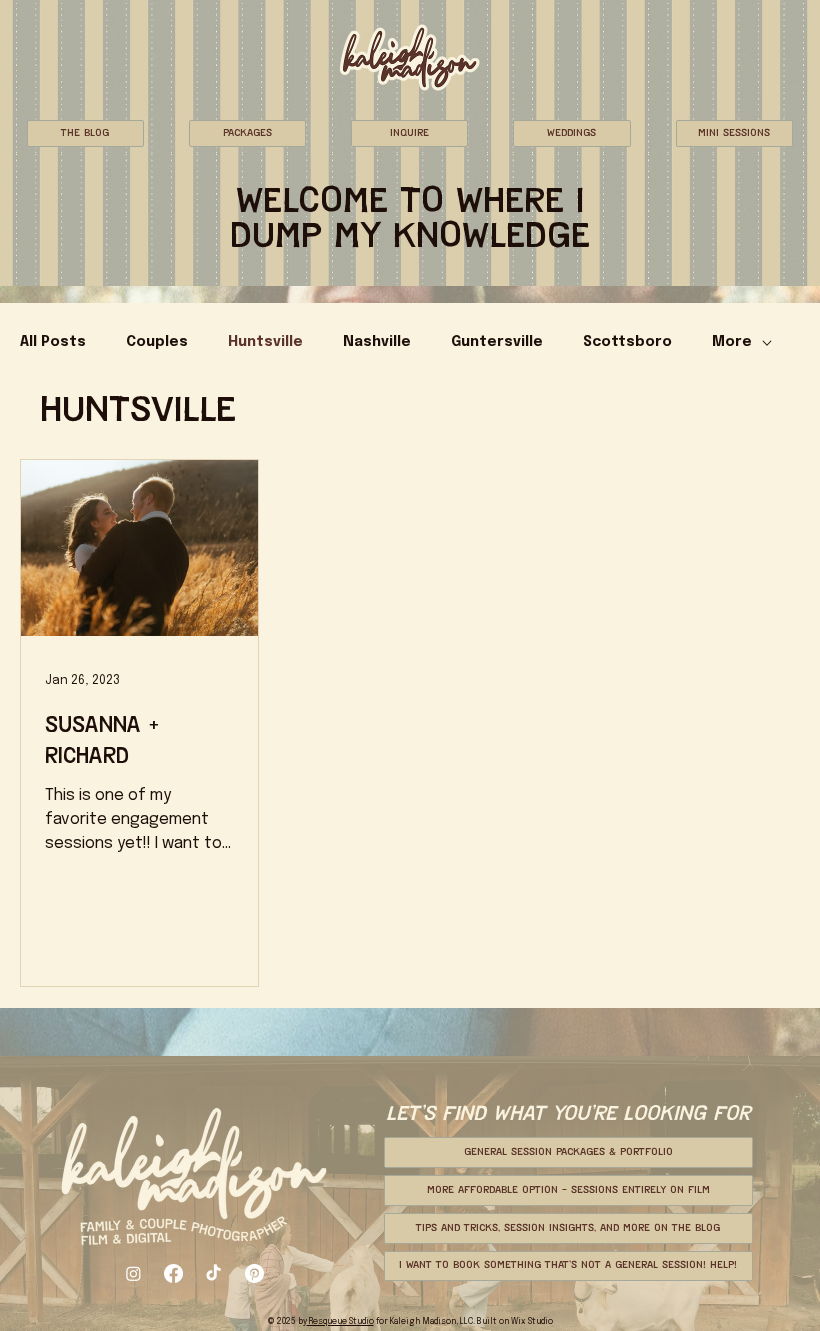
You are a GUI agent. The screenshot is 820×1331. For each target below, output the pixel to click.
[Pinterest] (254, 1273)
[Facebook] (173, 1273)
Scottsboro (627, 342)
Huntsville (265, 342)
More (732, 342)
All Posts (53, 342)
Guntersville (497, 342)
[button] (85, 133)
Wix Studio (532, 1321)
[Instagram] (133, 1273)
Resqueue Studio (340, 1321)
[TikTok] (213, 1273)
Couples (157, 342)
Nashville (377, 342)
